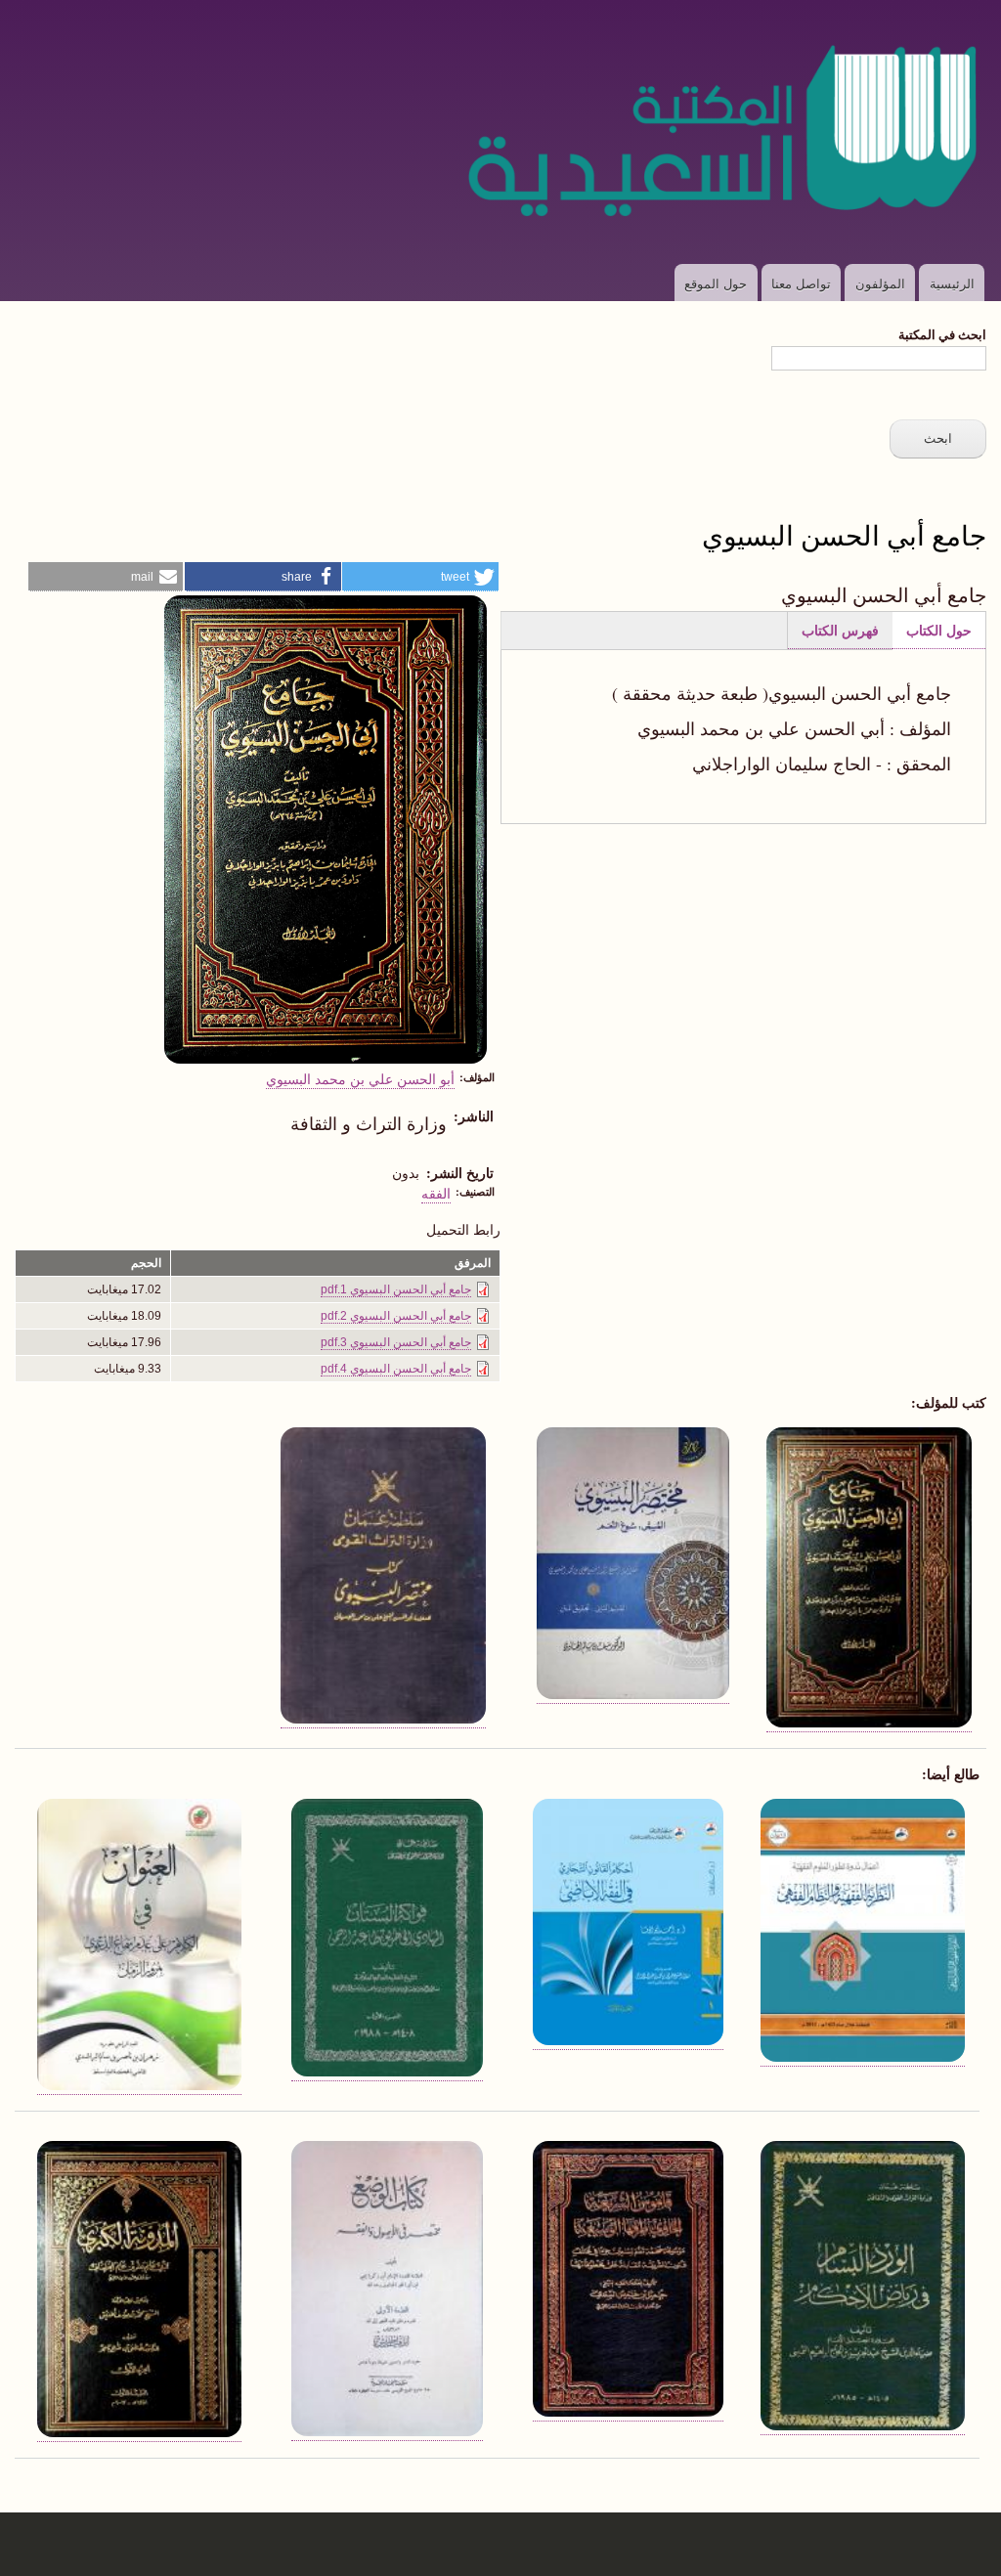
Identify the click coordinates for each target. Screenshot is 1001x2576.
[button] (420, 577)
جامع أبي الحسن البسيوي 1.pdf (396, 1289)
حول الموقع (716, 283)
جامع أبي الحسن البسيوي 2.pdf (396, 1316)
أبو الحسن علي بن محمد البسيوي (360, 1078)
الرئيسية (952, 283)
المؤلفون (880, 283)
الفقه (436, 1193)
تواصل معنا (801, 283)
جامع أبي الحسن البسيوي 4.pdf (396, 1369)
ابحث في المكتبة (942, 334)
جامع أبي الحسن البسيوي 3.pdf (396, 1342)
